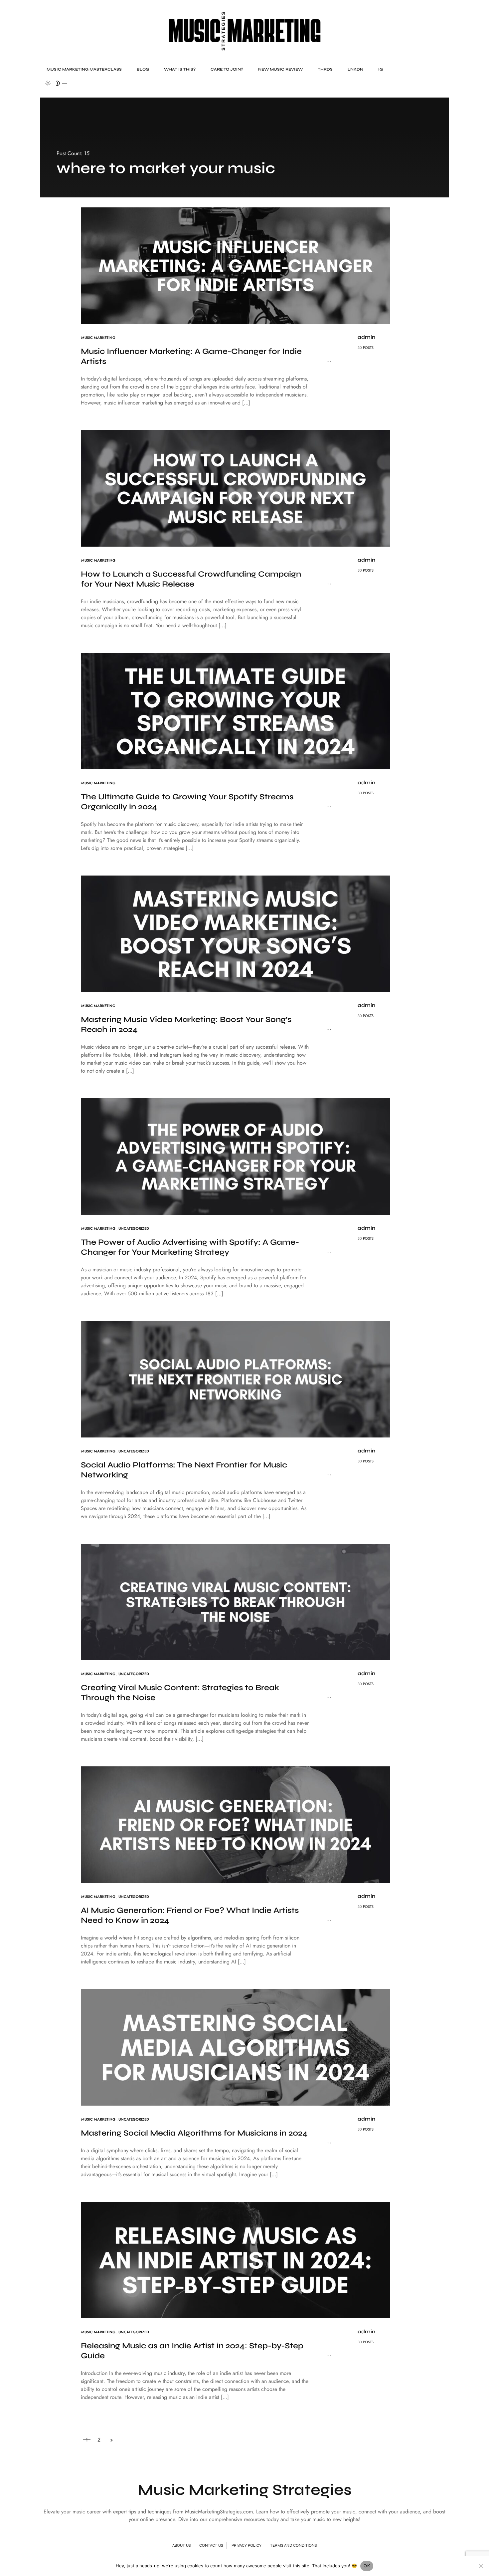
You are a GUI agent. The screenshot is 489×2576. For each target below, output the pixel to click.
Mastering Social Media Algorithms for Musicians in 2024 (194, 2133)
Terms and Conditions (293, 2545)
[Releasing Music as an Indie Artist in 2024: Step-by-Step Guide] (236, 2260)
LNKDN (355, 69)
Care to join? (227, 69)
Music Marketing (98, 338)
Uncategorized (134, 1228)
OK (367, 2566)
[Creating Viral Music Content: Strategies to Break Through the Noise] (236, 1601)
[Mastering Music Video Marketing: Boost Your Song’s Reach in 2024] (236, 933)
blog (143, 69)
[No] (481, 2566)
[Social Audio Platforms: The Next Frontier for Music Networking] (236, 1379)
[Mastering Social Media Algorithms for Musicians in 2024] (236, 2047)
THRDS (325, 69)
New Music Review (280, 69)
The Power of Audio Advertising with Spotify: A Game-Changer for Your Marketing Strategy (190, 1247)
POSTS (368, 348)
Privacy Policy (246, 2545)
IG (381, 69)
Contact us (211, 2545)
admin (366, 337)
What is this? (180, 69)
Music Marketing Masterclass (84, 69)
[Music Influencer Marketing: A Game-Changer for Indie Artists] (236, 265)
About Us (181, 2545)
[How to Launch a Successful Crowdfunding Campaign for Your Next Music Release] (236, 488)
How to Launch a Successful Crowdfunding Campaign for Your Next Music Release (191, 579)
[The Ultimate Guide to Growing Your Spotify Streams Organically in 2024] (236, 711)
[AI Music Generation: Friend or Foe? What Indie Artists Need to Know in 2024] (236, 1824)
